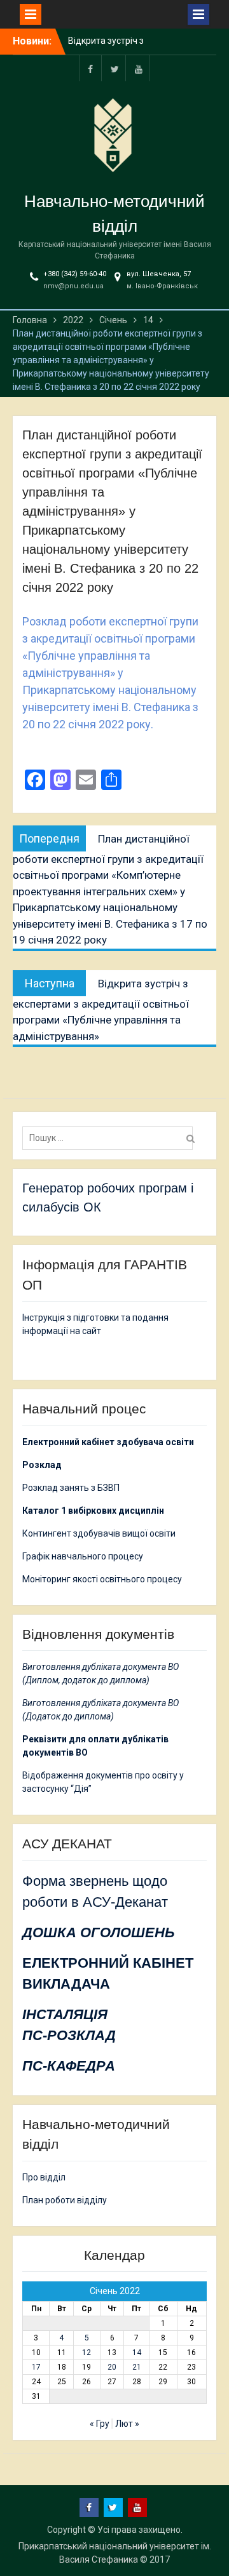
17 (36, 2367)
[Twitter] (114, 68)
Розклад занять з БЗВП (71, 1488)
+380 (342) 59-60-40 (75, 274)
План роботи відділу (65, 2200)
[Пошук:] (111, 1138)
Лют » (127, 2424)
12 (87, 2352)
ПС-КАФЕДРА (69, 2066)
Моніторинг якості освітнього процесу (102, 1579)
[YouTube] (139, 68)
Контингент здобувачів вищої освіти (99, 1533)
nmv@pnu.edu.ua (73, 286)
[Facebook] (90, 68)
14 (137, 2352)
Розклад (42, 1465)
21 (137, 2367)
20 (112, 2367)
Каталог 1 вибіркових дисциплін (93, 1511)
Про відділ (44, 2177)
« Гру (100, 2424)
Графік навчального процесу (83, 1556)
